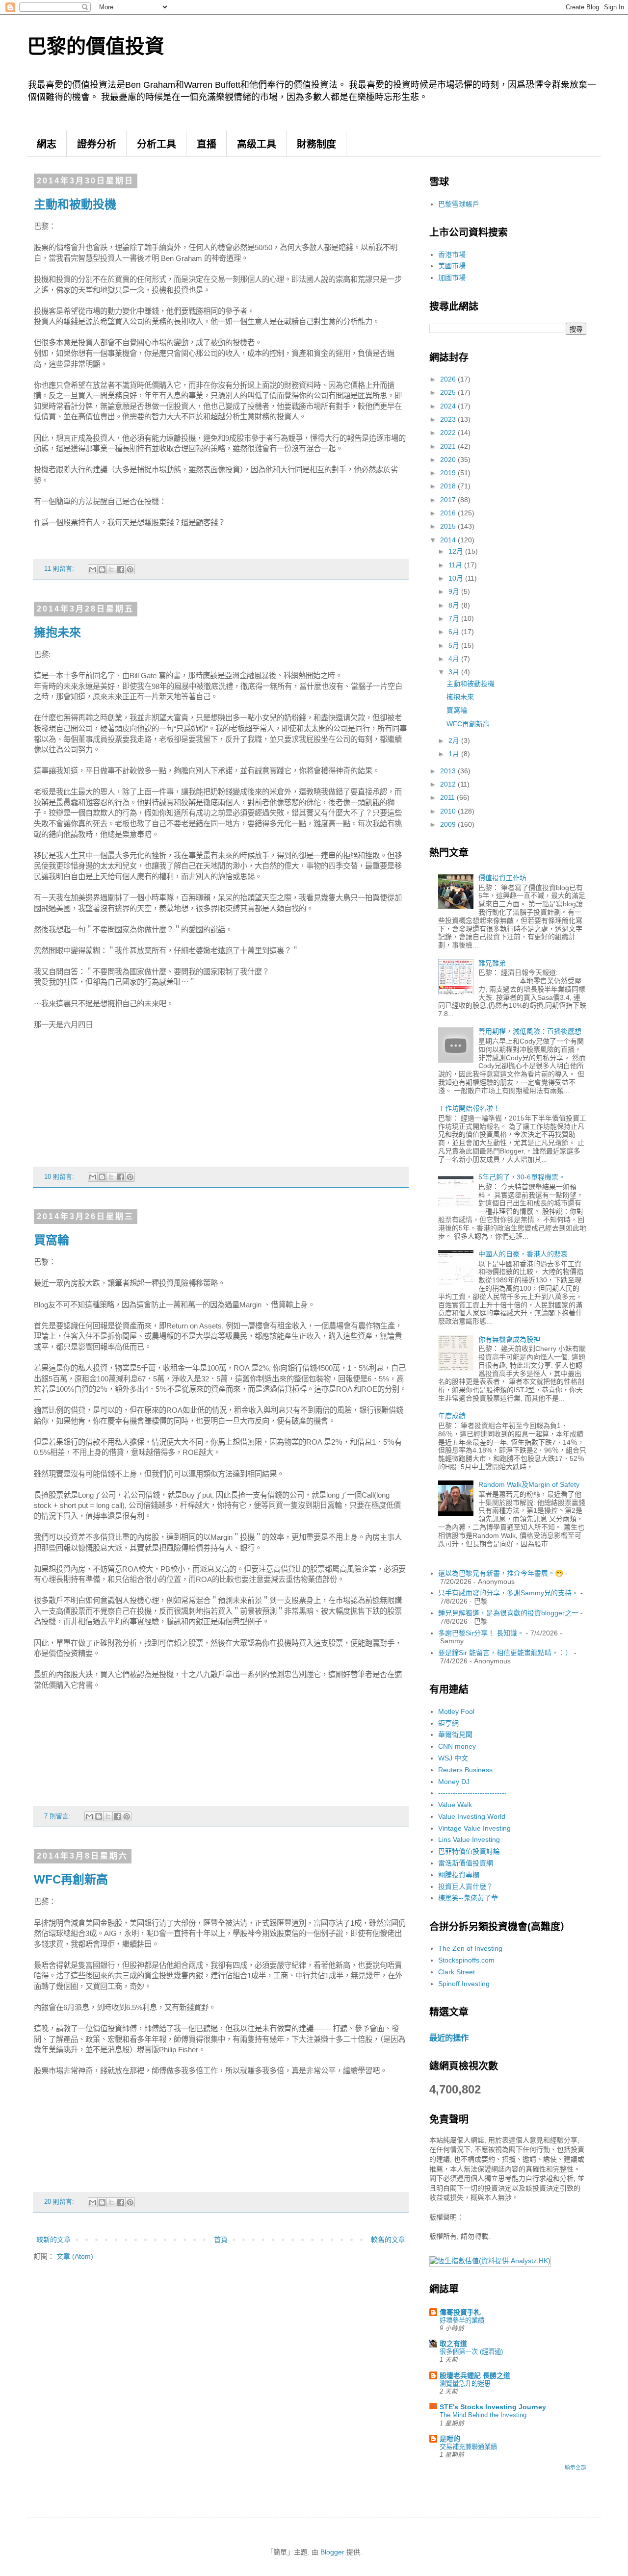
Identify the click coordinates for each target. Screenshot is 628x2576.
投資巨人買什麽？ (466, 1887)
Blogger (332, 2552)
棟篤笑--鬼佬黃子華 (468, 1898)
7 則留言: (58, 1816)
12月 (457, 551)
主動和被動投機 (75, 204)
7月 (455, 618)
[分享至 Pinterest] (130, 569)
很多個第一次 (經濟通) (471, 2352)
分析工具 (157, 144)
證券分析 (97, 144)
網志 (47, 144)
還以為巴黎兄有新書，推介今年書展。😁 (501, 1573)
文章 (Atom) (75, 2256)
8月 (455, 605)
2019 (449, 473)
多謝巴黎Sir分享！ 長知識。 (481, 1633)
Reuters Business (465, 1770)
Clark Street (457, 1972)
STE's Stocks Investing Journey (493, 2407)
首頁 (221, 2240)
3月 (455, 672)
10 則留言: (60, 1177)
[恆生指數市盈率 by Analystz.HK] (490, 2261)
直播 (207, 144)
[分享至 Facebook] (121, 569)
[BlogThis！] (102, 569)
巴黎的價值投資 (96, 46)
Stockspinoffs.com (466, 1960)
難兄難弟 (492, 963)
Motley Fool (456, 1711)
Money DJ (454, 1782)
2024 (449, 406)
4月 (455, 659)
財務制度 (316, 144)
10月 (457, 578)
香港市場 (452, 255)
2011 (448, 797)
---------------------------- (472, 1793)
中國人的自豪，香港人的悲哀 (523, 1254)
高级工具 (257, 144)
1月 (455, 754)
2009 (449, 824)
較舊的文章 (388, 2240)
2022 (449, 433)
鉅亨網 (448, 1723)
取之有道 (453, 2344)
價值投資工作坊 (502, 878)
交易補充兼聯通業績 (468, 2447)
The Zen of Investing (470, 1948)
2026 (449, 379)
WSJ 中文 (453, 1758)
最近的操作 (449, 2038)
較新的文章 (53, 2240)
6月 (455, 632)
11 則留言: (60, 569)
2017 (449, 500)
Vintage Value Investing (474, 1828)
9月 (455, 591)
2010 (449, 811)
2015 (449, 526)
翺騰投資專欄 (459, 1875)
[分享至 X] (111, 569)
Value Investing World (472, 1816)
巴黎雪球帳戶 (459, 204)
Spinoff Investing (464, 1984)
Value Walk (455, 1805)
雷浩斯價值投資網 (466, 1863)
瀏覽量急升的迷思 (465, 2384)
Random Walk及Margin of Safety (529, 1484)
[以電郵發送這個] (93, 569)
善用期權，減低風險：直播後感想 (530, 1031)
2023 (449, 419)
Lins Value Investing (469, 1839)
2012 (449, 784)
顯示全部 (576, 2467)
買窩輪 (52, 1240)
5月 (455, 645)
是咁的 (450, 2439)
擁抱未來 (57, 632)
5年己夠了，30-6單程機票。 (522, 1177)
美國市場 (452, 266)
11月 (456, 565)
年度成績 (452, 1416)
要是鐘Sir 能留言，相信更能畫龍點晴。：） (505, 1653)
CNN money (457, 1746)
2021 (449, 446)
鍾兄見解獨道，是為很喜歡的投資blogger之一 (508, 1613)
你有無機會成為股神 (509, 1339)
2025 (449, 392)
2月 (455, 740)
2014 (449, 540)
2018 (449, 486)
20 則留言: (60, 2202)
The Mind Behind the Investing (483, 2415)
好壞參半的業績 (462, 2320)
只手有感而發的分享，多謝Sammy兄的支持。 (508, 1593)
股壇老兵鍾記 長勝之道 (475, 2375)
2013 (449, 771)
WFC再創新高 (71, 1879)
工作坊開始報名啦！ (469, 1108)
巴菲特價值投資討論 (469, 1851)
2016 (449, 513)
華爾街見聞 (455, 1734)
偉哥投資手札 (460, 2312)
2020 (449, 459)
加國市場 (452, 278)
